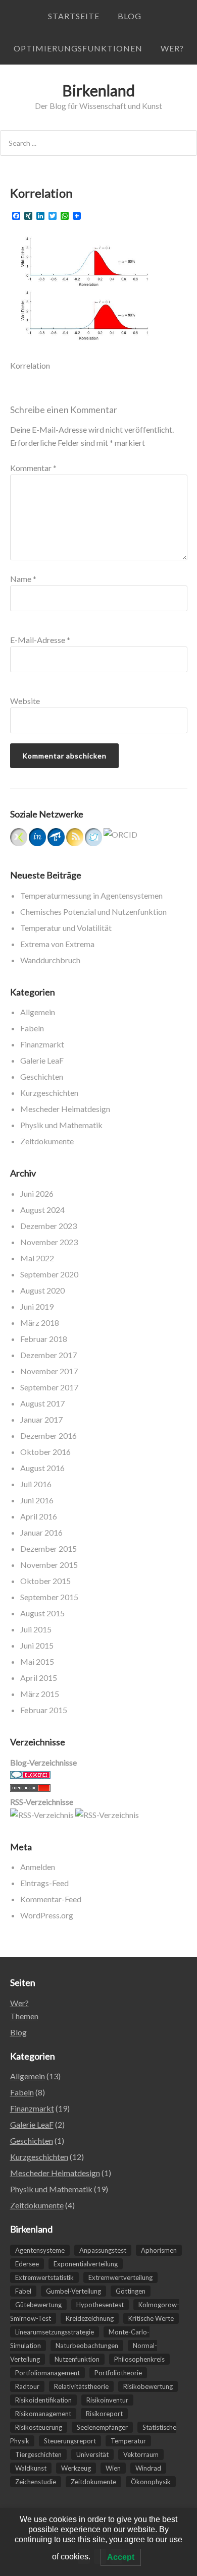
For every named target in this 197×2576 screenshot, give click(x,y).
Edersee (27, 2264)
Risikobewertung (148, 2386)
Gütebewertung (38, 2305)
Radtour (27, 2386)
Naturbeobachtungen (87, 2346)
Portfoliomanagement (47, 2373)
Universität (92, 2454)
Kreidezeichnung (90, 2318)
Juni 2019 (37, 1306)
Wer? (172, 48)
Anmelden (38, 1867)
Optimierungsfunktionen (78, 48)
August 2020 (42, 1290)
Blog (130, 16)
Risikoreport (104, 2414)
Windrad (148, 2468)
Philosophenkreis (139, 2359)
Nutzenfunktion (77, 2359)
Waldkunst (31, 2468)
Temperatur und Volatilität (66, 928)
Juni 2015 (37, 1645)
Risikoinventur (107, 2400)
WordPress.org (47, 1915)
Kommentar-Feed (51, 1899)
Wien (113, 2468)
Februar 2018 (44, 1339)
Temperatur (128, 2441)
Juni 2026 (37, 1193)
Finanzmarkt (42, 1044)
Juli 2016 (36, 1484)
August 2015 (42, 1613)
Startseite (74, 16)
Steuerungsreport (70, 2441)
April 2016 (39, 1516)
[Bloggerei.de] (30, 1775)
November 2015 (49, 1565)
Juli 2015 (36, 1629)
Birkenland (98, 90)
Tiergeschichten (38, 2454)
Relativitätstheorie (81, 2386)
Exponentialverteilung (86, 2264)
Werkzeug (76, 2468)
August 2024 (42, 1210)
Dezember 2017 (48, 1355)
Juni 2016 (37, 1500)
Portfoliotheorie (118, 2373)
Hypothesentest (100, 2305)
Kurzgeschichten (49, 1093)
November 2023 (49, 1242)
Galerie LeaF (42, 1060)
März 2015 (40, 1694)
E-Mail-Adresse (40, 640)
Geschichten (42, 1076)
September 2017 (49, 1387)
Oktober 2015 (45, 1581)
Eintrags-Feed (44, 1883)
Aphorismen (159, 2250)
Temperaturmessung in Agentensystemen (91, 895)
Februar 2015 (44, 1710)
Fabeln (32, 1028)
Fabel (23, 2291)
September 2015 (49, 1597)
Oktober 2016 (45, 1452)
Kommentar (33, 468)
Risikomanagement (43, 2414)
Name (23, 579)
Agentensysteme (40, 2250)
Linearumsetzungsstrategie (55, 2332)
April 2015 (39, 1678)
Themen (24, 2016)
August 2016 (42, 1468)
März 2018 (40, 1323)
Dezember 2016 (48, 1436)
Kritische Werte (151, 2318)
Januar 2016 (41, 1532)
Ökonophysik (151, 2482)
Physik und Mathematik (61, 1125)
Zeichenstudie (36, 2482)
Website (25, 701)
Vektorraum (141, 2454)
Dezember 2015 (48, 1548)
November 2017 (49, 1371)
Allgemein (38, 1012)
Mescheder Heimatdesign (65, 1109)
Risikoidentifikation (43, 2400)
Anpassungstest (103, 2250)
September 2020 (49, 1274)
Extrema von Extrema (57, 944)
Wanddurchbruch (50, 960)
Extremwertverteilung (120, 2277)
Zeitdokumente (47, 1141)
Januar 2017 (41, 1419)
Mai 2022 (37, 1258)
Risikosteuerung (39, 2427)
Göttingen (131, 2291)
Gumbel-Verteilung (73, 2291)
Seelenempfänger (102, 2427)
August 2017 (42, 1403)
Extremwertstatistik (44, 2277)
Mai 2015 (37, 1661)
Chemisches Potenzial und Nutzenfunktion (93, 912)
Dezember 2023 (48, 1226)
